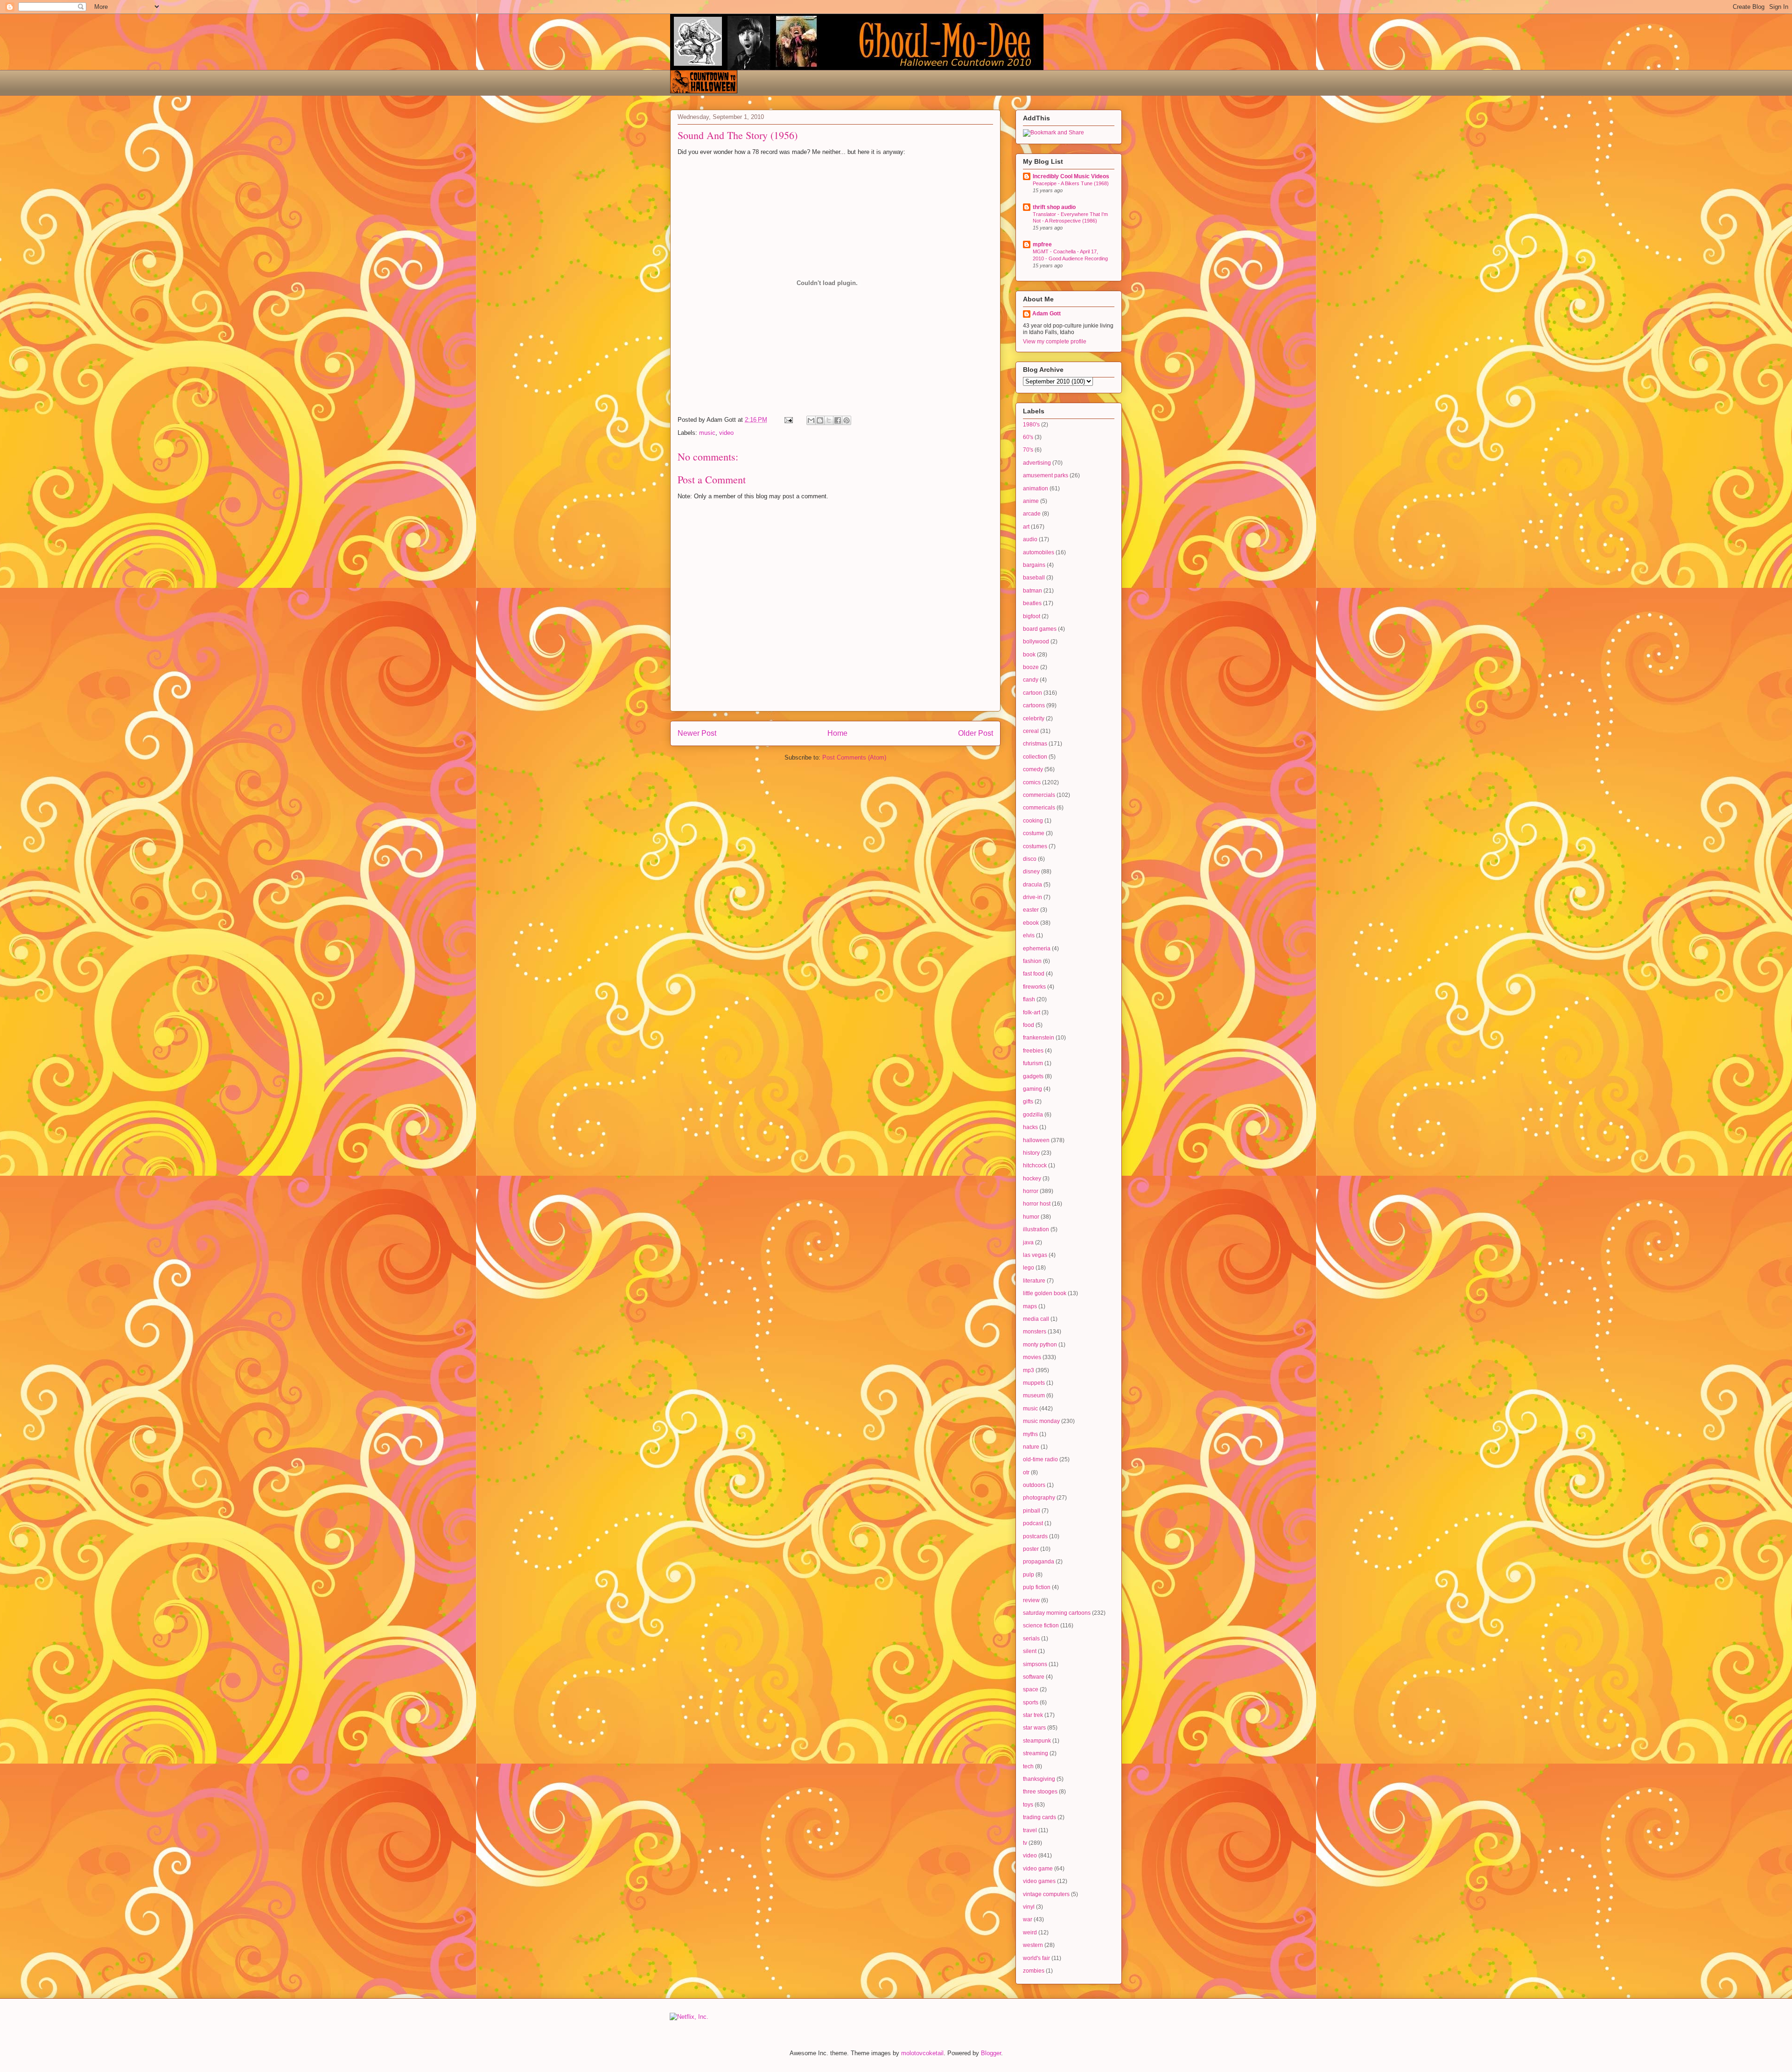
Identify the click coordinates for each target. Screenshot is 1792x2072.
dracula (1032, 885)
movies (1032, 1357)
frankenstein (1039, 1038)
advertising (1037, 463)
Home (837, 733)
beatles (1032, 603)
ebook (1031, 923)
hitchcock (1035, 1165)
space (1031, 1689)
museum (1034, 1395)
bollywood (1036, 642)
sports (1031, 1702)
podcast (1033, 1523)
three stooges (1040, 1792)
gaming (1032, 1089)
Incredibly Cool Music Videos (1071, 176)
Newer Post (697, 733)
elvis (1029, 935)
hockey (1032, 1179)
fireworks (1034, 987)
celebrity (1034, 719)
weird (1030, 1932)
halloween (1036, 1140)
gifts (1028, 1102)
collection (1035, 757)
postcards (1035, 1536)
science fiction (1041, 1626)
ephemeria (1037, 949)
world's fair (1036, 1958)
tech (1028, 1766)
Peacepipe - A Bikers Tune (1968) (1071, 183)
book (1029, 655)
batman (1032, 591)
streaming (1036, 1753)
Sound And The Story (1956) (738, 135)
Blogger (991, 2053)
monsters (1035, 1332)
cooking (1033, 821)
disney (1031, 872)
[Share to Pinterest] (847, 420)
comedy (1033, 769)
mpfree (1042, 244)
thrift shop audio (1054, 207)
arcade (1032, 514)
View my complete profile (1055, 342)
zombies (1034, 1971)
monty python (1040, 1345)
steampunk (1037, 1741)
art (1026, 527)
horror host (1037, 1204)
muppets (1034, 1383)
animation (1036, 488)
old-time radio (1040, 1459)
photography (1039, 1498)
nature (1031, 1447)
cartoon (1032, 693)
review (1031, 1600)
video (726, 433)
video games (1039, 1881)
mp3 (1029, 1370)
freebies (1033, 1051)
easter (1031, 910)
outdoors (1034, 1485)
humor (1031, 1217)
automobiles (1039, 552)
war (1028, 1919)
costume (1034, 833)
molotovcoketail (922, 2053)
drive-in (1032, 897)
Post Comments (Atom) (854, 757)
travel (1030, 1830)
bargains (1034, 565)
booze (1031, 667)
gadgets (1033, 1076)
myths (1030, 1434)
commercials (1039, 795)
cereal (1031, 731)
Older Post (976, 733)
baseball (1034, 578)
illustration (1036, 1229)
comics (1032, 782)
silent (1030, 1651)
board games (1040, 629)
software (1034, 1677)
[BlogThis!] (820, 420)
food (1029, 1025)
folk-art (1032, 1012)
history (1031, 1153)
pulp (1029, 1575)
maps (1030, 1306)
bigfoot (1032, 616)
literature (1034, 1281)
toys (1028, 1805)
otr (1026, 1472)
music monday (1041, 1421)
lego (1029, 1268)
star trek (1033, 1715)
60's (1028, 437)
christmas (1035, 744)
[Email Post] (788, 420)
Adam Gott (1046, 314)
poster (1031, 1549)
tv (1025, 1843)
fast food (1034, 974)
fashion (1032, 961)
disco (1030, 859)
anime (1031, 501)
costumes (1035, 846)
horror (1031, 1191)
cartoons (1034, 705)
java (1028, 1242)
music (707, 433)
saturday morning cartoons (1057, 1613)
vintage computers (1046, 1894)
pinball (1032, 1511)
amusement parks (1046, 475)
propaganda (1039, 1562)
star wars (1034, 1728)
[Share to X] (829, 420)
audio (1030, 539)
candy (1031, 680)
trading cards (1039, 1817)
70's (1028, 450)
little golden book (1045, 1293)
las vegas (1035, 1255)
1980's (1031, 425)
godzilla (1033, 1115)
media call (1036, 1319)
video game (1038, 1869)
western (1033, 1945)
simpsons (1035, 1664)
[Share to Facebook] (838, 420)
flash (1029, 999)
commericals (1039, 808)
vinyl (1029, 1907)
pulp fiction (1037, 1587)
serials (1031, 1639)
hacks (1030, 1127)
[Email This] (811, 420)
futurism (1033, 1063)
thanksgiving (1039, 1779)
